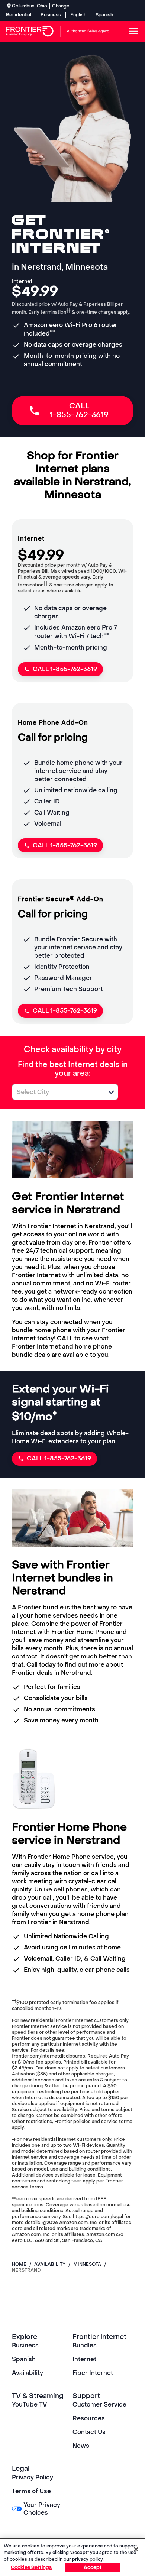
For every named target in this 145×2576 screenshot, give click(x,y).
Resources (89, 2418)
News (81, 2446)
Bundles (85, 2345)
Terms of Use (31, 2491)
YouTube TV (30, 2405)
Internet (84, 2359)
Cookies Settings (31, 2567)
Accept (93, 2567)
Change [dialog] (61, 6)
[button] (111, 1092)
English (78, 15)
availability (50, 2264)
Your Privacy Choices (42, 2509)
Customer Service (99, 2405)
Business (51, 15)
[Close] (136, 2549)
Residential (19, 15)
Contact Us (89, 2432)
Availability (28, 2373)
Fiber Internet (93, 2373)
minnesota (87, 2264)
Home (19, 2264)
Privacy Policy (33, 2477)
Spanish (104, 15)
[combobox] (57, 1092)
